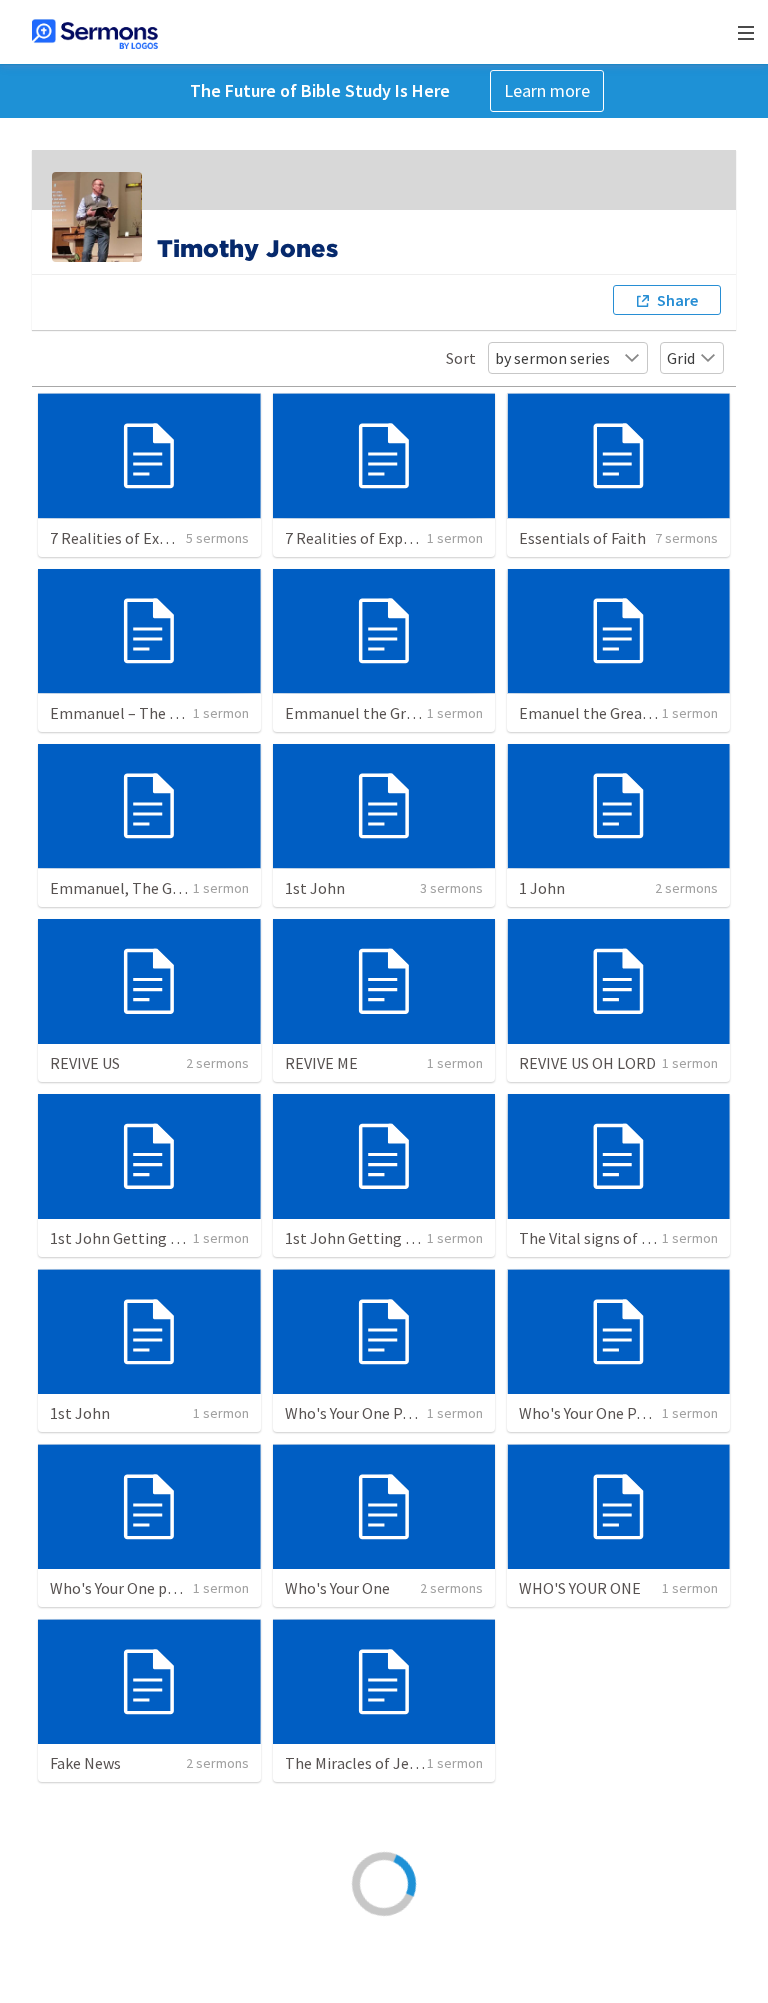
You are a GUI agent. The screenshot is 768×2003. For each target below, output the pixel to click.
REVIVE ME (321, 1063)
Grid (681, 358)
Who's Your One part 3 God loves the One (188, 1588)
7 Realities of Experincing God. (388, 538)
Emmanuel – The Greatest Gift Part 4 (175, 713)
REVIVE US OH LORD (587, 1063)
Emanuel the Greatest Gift (608, 713)
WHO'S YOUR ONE (580, 1588)
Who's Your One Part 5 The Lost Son (406, 1413)
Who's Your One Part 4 (593, 1413)
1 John (542, 888)
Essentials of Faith (582, 538)
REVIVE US (85, 1063)
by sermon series (552, 358)
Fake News (85, 1763)
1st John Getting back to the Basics (172, 1238)
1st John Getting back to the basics (406, 1238)
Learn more (547, 90)
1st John (315, 888)
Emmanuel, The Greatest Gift (150, 888)
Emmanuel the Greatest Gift (381, 713)
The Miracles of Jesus (358, 1763)
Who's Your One (337, 1588)
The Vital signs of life (591, 1238)
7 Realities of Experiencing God (156, 538)
